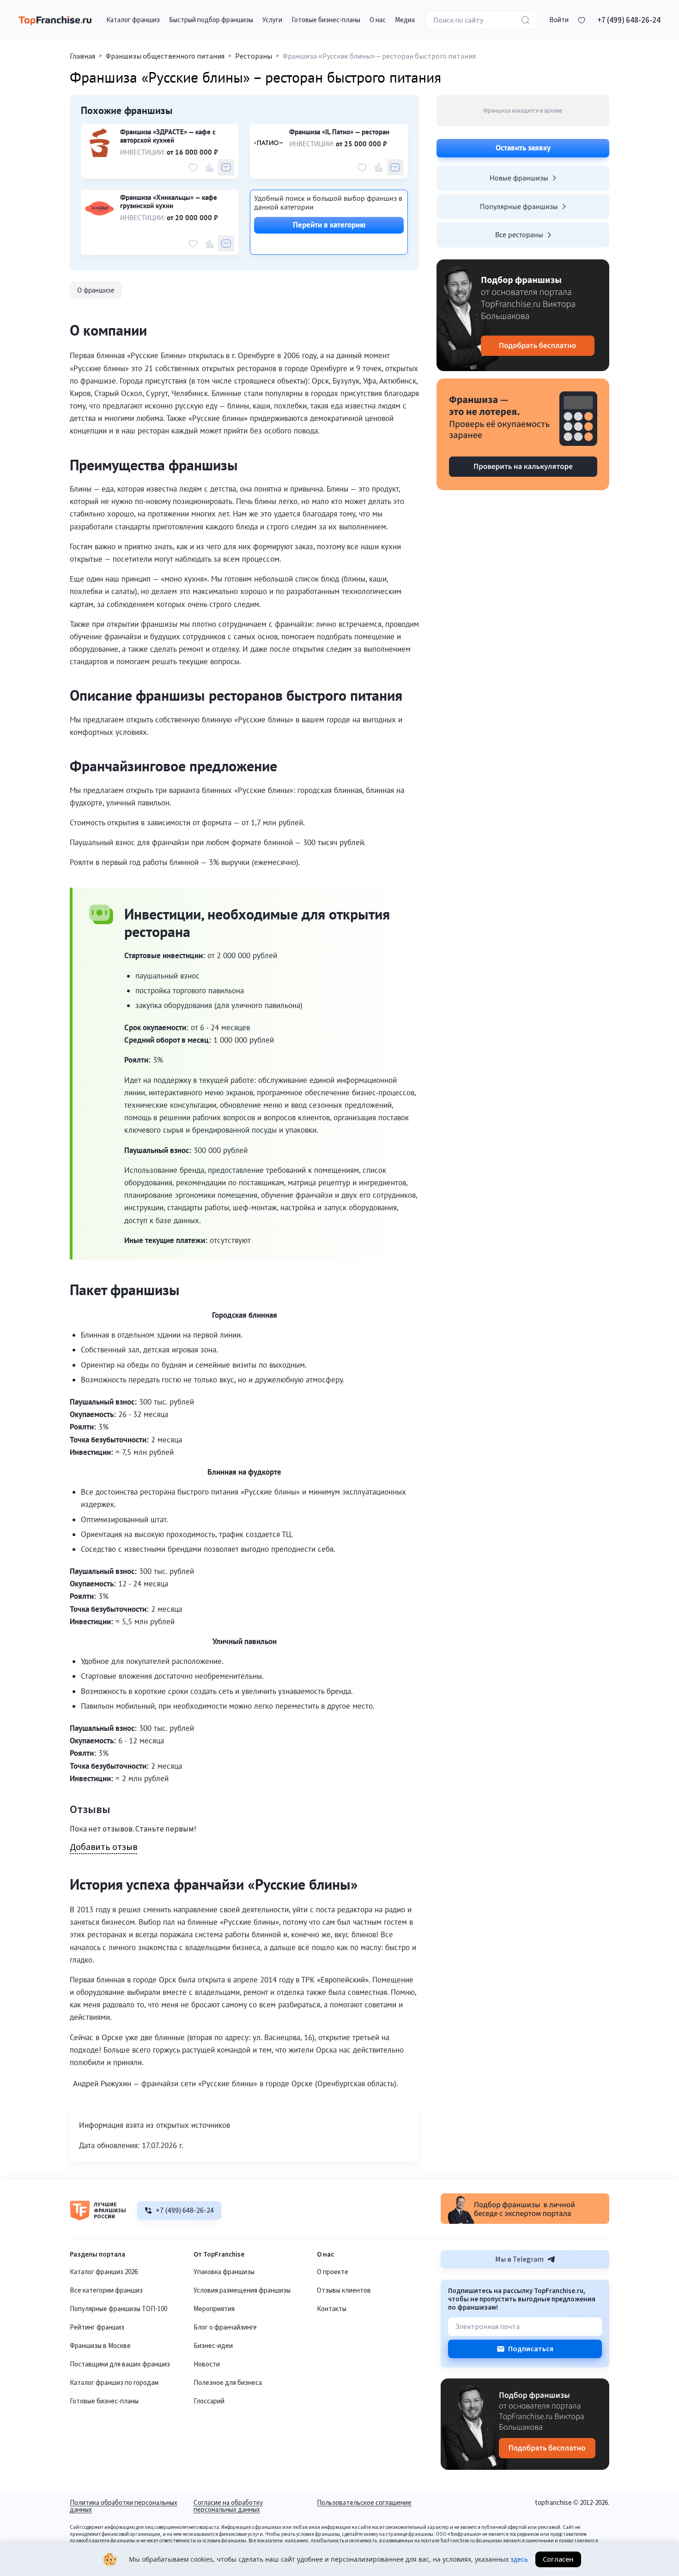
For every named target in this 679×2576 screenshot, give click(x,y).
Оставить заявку (523, 148)
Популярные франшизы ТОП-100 (118, 2309)
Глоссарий (209, 2401)
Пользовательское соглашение (364, 2504)
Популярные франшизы (519, 206)
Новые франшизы (519, 178)
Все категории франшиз (106, 2291)
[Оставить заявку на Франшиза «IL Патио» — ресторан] (395, 167)
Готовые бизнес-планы (104, 2401)
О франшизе (96, 290)
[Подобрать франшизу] (523, 315)
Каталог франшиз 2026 (104, 2272)
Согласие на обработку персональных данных (228, 2506)
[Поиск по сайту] (526, 20)
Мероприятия (214, 2309)
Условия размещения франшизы (242, 2291)
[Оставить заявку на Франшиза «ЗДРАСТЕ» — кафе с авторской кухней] (226, 167)
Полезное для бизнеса (228, 2383)
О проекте (333, 2272)
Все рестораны (519, 234)
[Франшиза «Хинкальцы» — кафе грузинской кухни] (100, 208)
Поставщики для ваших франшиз (120, 2364)
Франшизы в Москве (100, 2346)
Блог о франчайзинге (225, 2327)
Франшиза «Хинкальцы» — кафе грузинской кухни (169, 202)
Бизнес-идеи (213, 2346)
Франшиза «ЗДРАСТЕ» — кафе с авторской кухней (168, 136)
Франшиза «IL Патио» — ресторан (339, 132)
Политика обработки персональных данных (124, 2506)
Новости (207, 2364)
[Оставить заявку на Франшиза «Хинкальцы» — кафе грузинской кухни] (226, 243)
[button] (559, 20)
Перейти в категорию (329, 225)
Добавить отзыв (103, 1848)
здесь (519, 2559)
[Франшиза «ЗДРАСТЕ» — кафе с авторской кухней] (100, 143)
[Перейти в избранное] (582, 20)
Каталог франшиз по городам (114, 2383)
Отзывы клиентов (344, 2291)
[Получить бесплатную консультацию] (525, 2222)
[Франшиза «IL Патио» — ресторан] (269, 143)
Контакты (332, 2309)
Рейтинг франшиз (97, 2327)
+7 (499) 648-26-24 (629, 20)
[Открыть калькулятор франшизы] (523, 434)
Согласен (558, 2559)
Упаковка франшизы (224, 2272)
